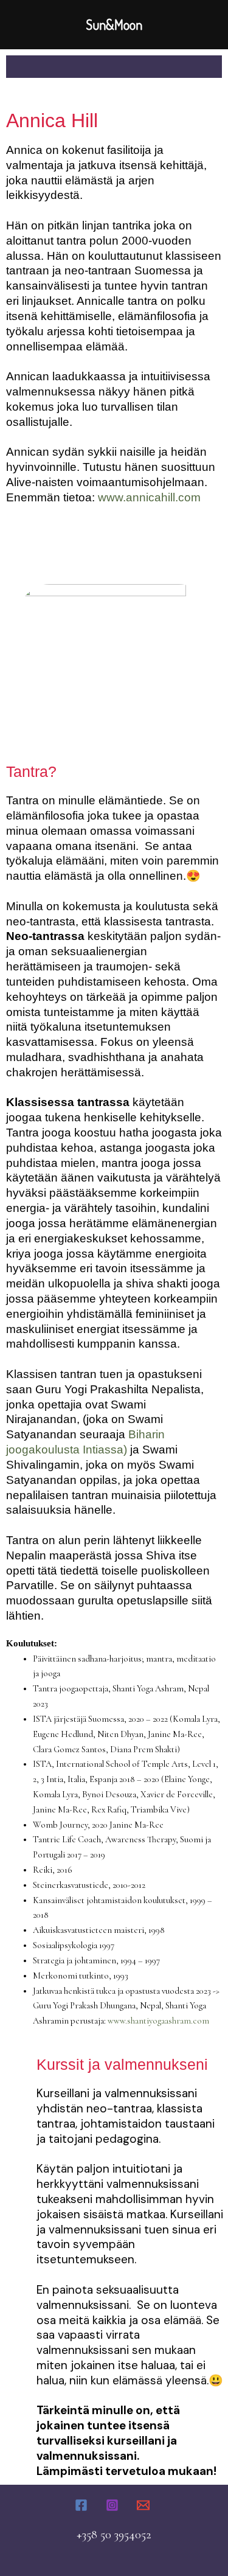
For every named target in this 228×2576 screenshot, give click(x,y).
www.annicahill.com (149, 497)
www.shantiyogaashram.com (158, 2021)
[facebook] (84, 2505)
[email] (145, 2505)
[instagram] (114, 2505)
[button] (114, 67)
